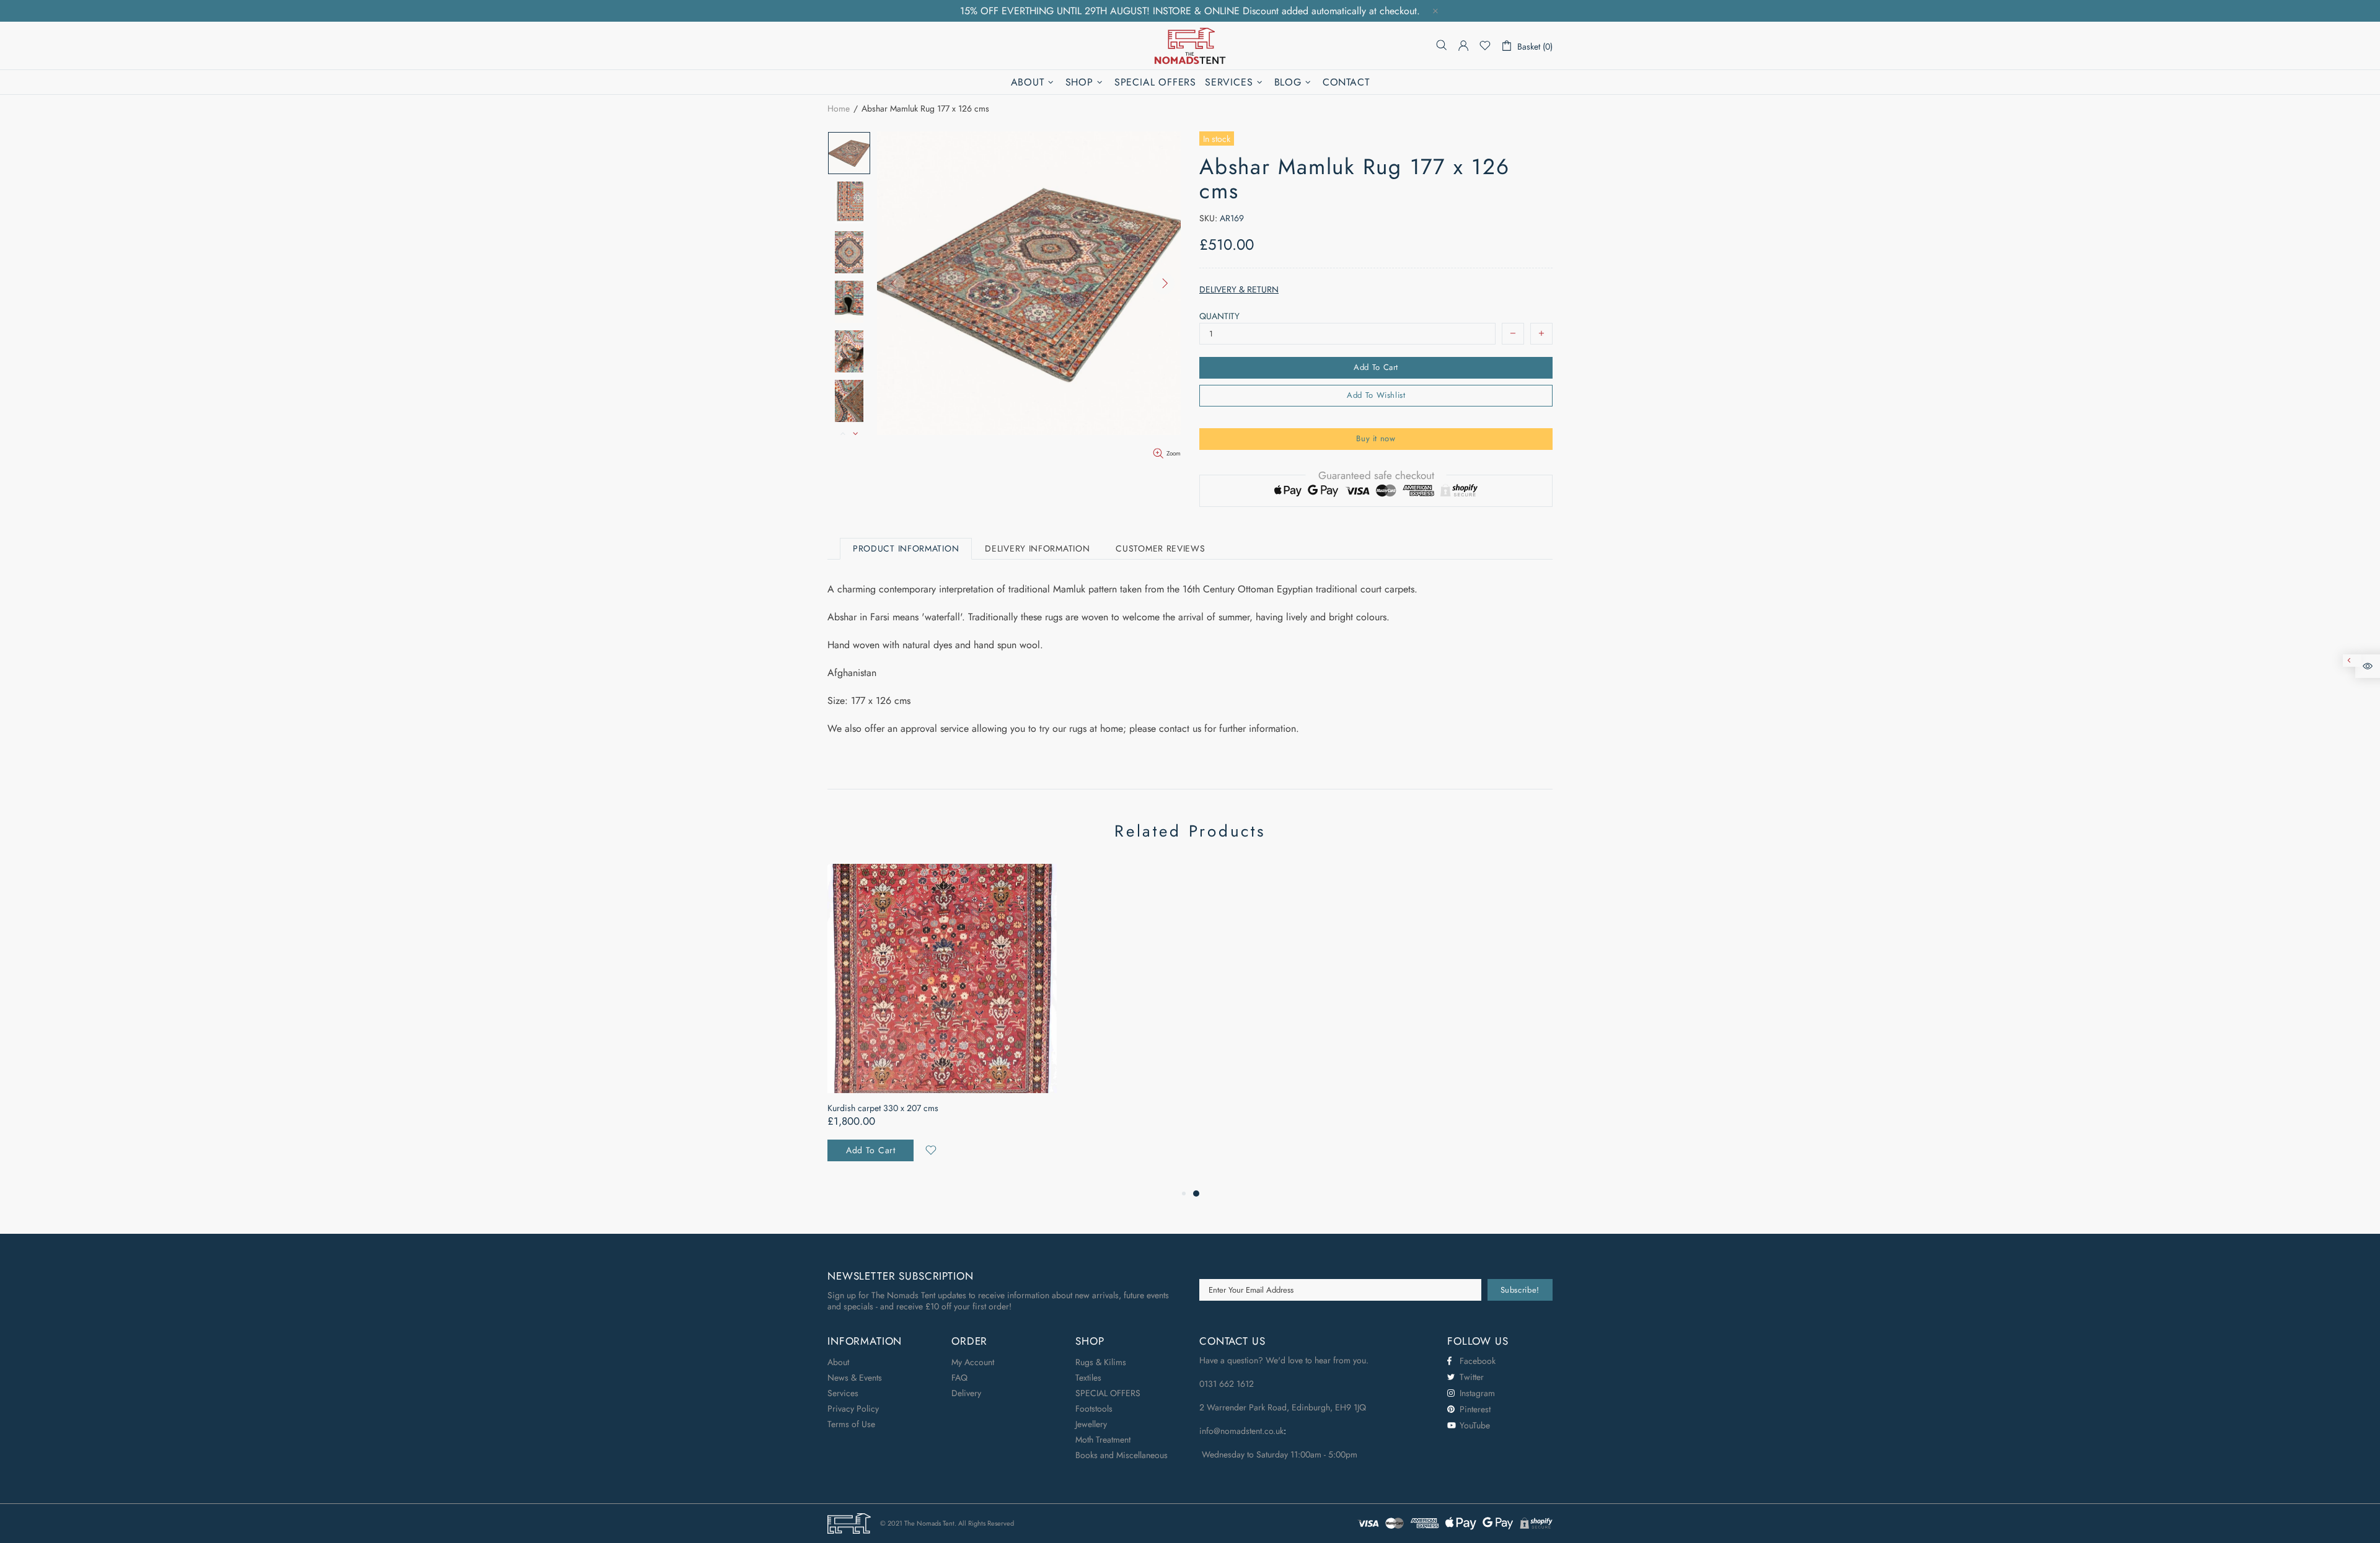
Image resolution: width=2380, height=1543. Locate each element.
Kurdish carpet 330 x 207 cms (883, 1108)
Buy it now (1376, 438)
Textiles (1088, 1378)
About (838, 1362)
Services (843, 1393)
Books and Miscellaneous (1122, 1455)
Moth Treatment (1103, 1440)
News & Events (855, 1378)
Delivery (966, 1393)
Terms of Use (851, 1424)
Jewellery (1091, 1424)
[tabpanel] (942, 1025)
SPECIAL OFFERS (1108, 1393)
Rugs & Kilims (1101, 1362)
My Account (973, 1362)
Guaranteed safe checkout (1376, 475)
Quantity (1219, 316)
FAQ (959, 1378)
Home (839, 108)
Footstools (1094, 1409)
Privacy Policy (853, 1409)
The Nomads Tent (1190, 46)
